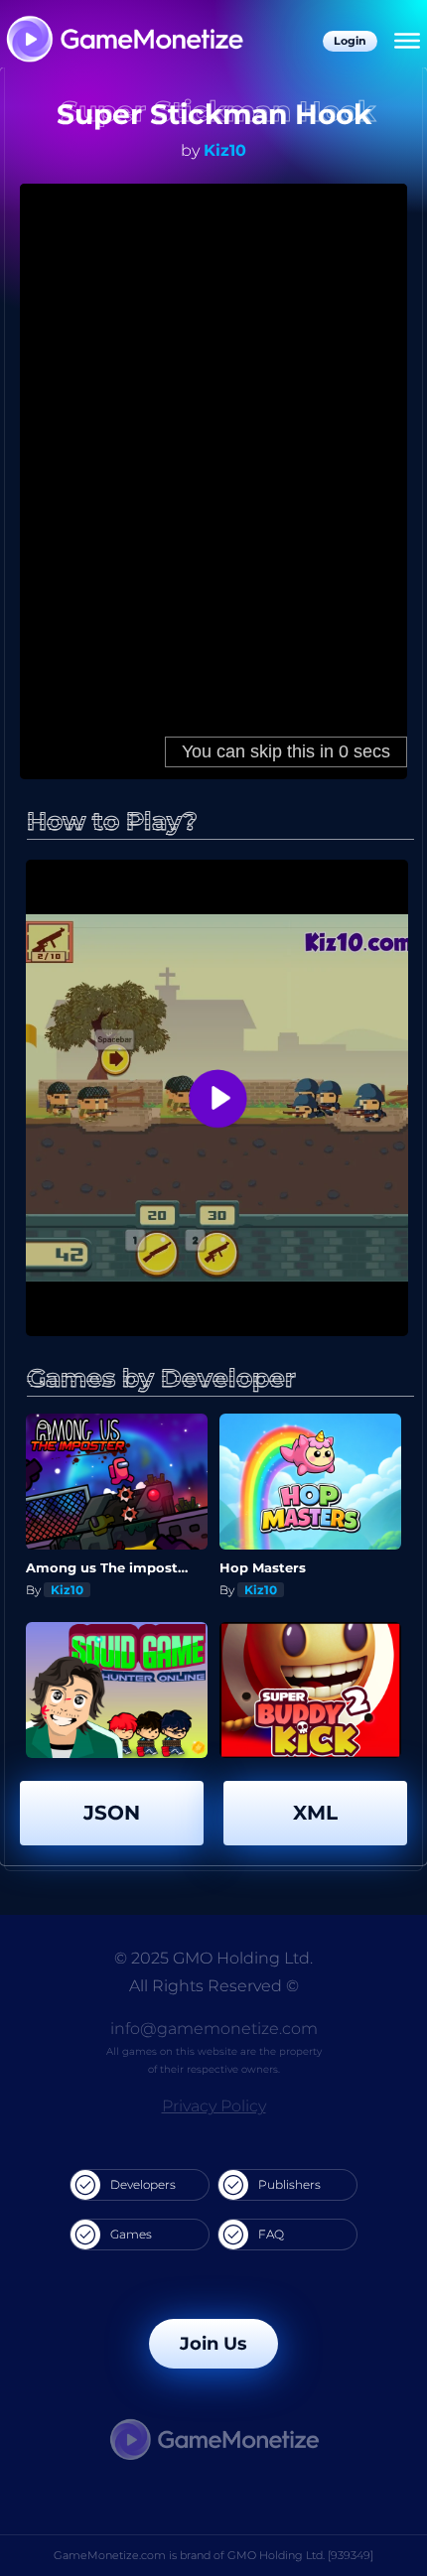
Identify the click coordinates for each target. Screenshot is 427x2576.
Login (350, 41)
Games (131, 2234)
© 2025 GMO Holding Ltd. (213, 1958)
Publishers (289, 2184)
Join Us (213, 2344)
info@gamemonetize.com (214, 2029)
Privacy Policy (214, 2106)
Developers (143, 2184)
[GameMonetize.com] (124, 41)
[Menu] (407, 42)
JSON (112, 1813)
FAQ (271, 2234)
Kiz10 (225, 150)
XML (315, 1813)
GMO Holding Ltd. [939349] (300, 2555)
